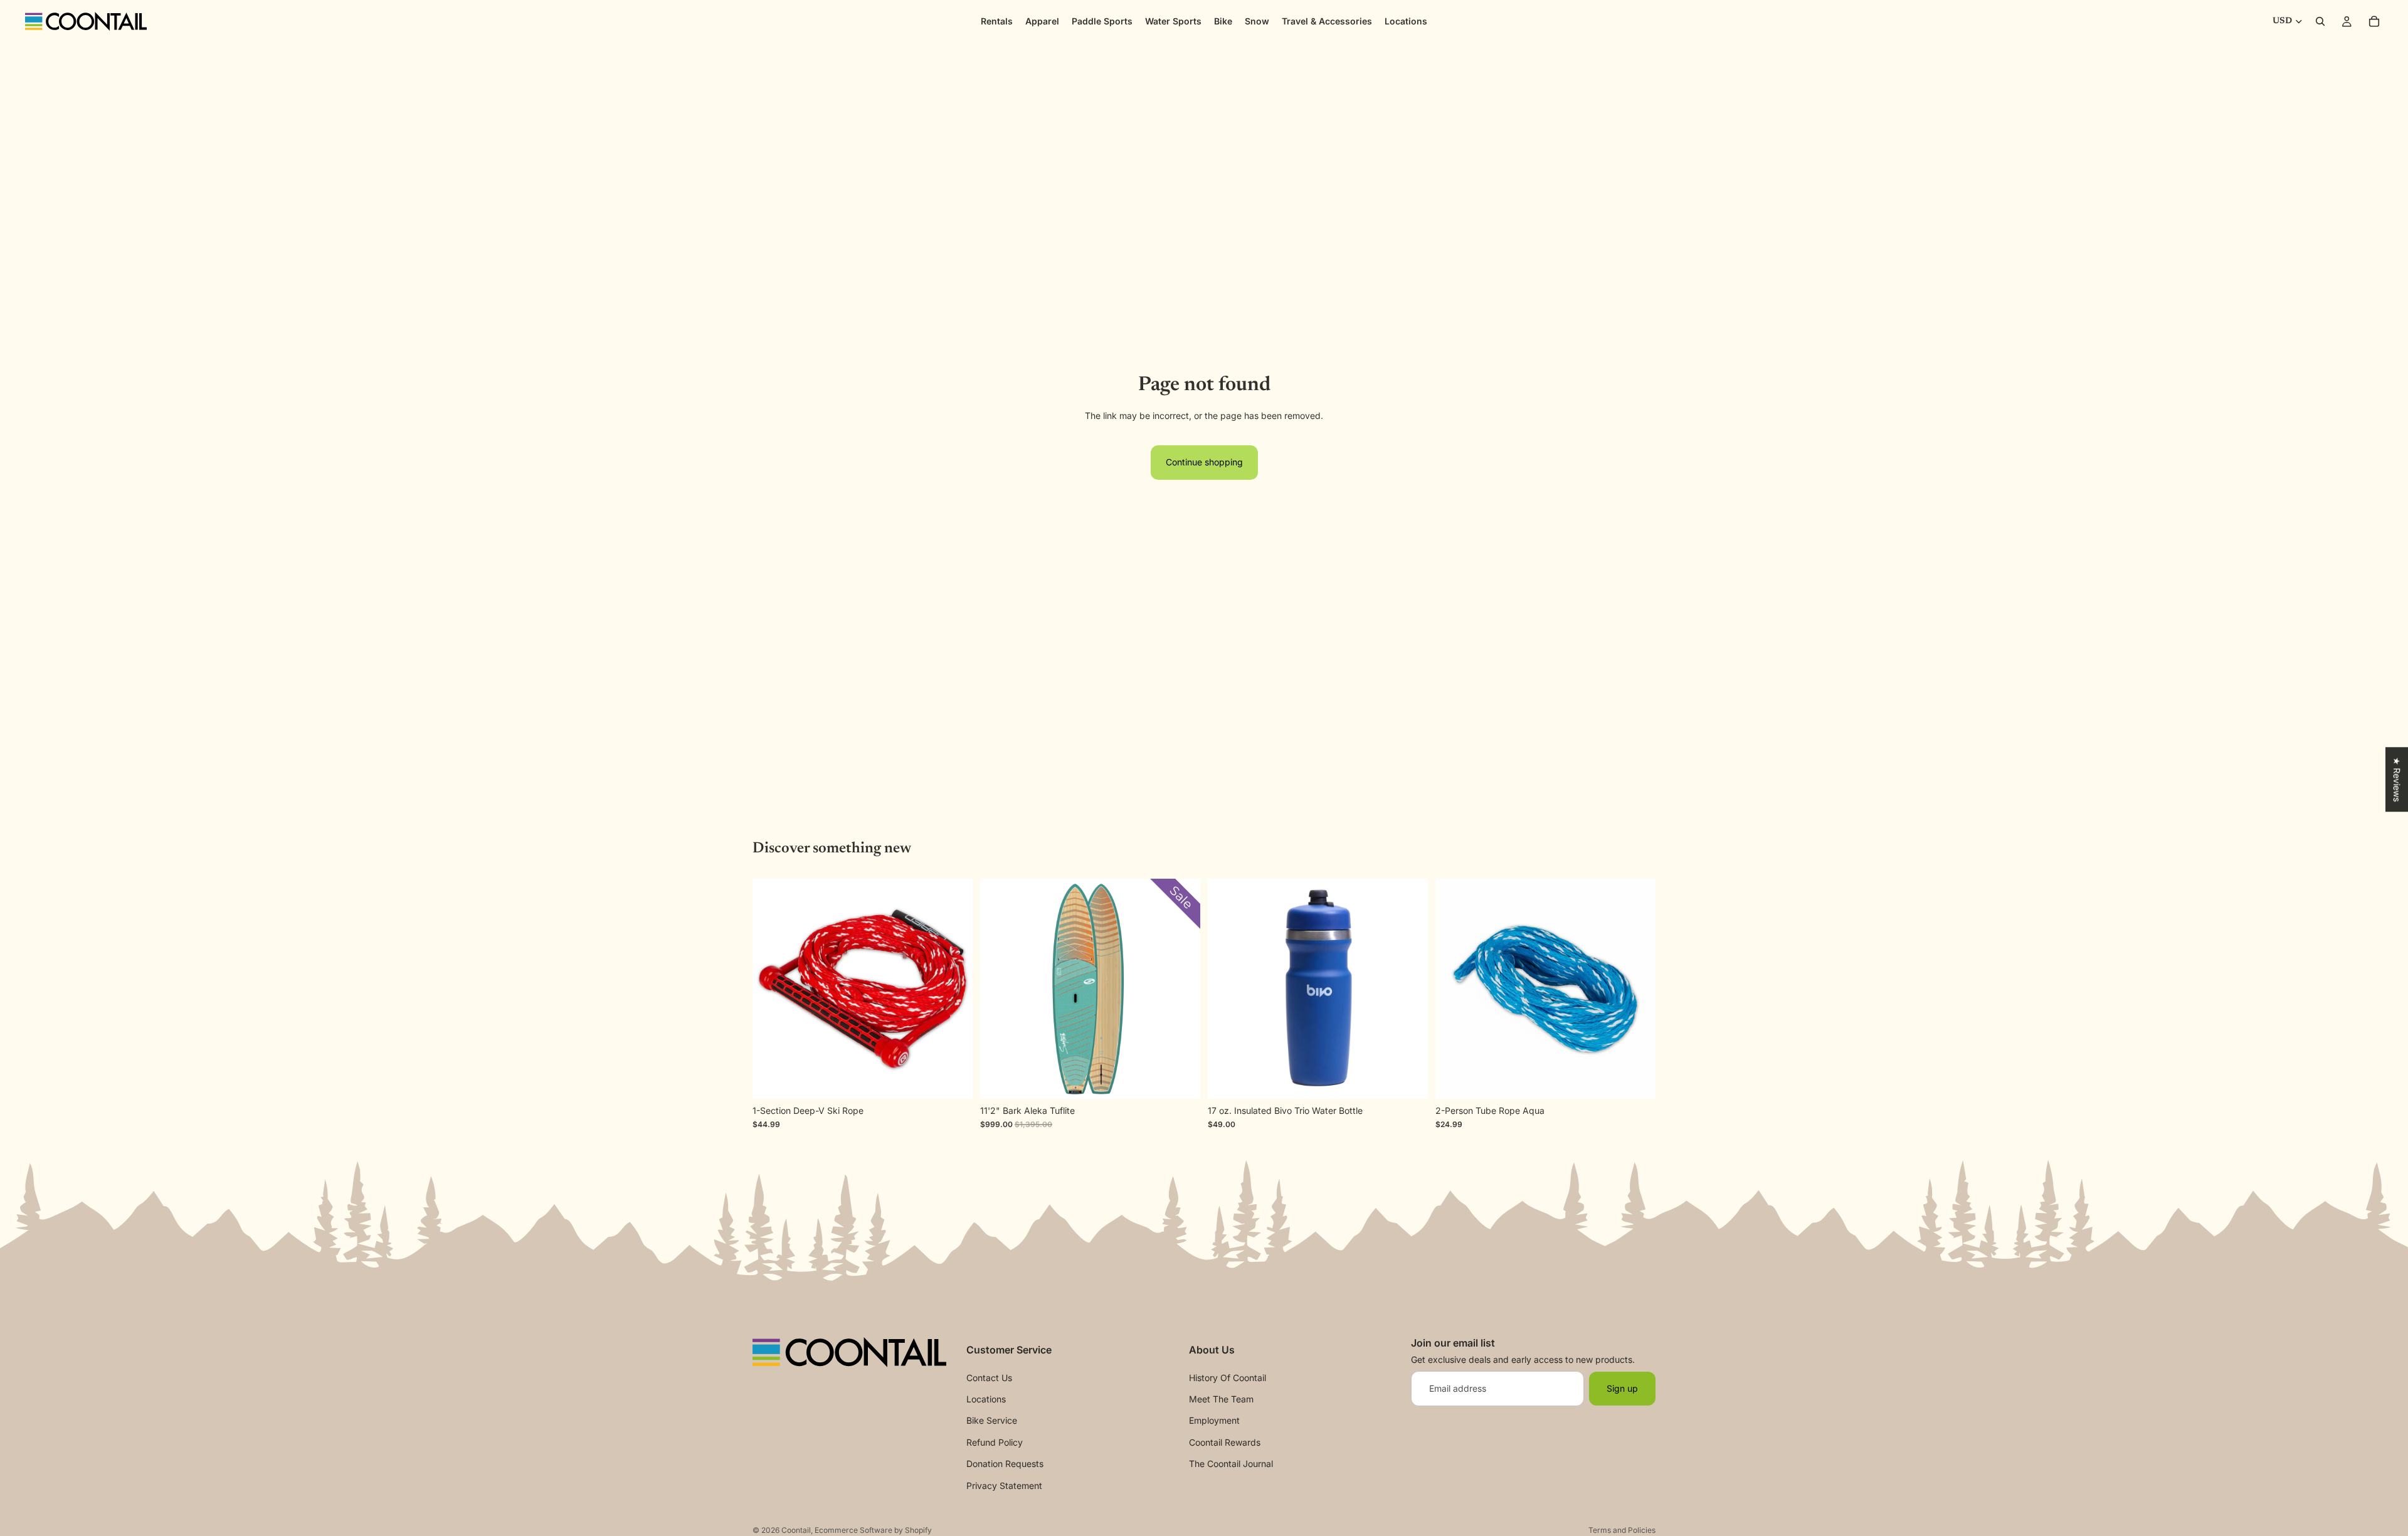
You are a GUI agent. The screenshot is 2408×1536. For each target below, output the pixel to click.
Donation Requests (1005, 1464)
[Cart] (2374, 21)
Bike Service (992, 1420)
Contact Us (989, 1378)
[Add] (1636, 1079)
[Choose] (1408, 1079)
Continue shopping (1204, 462)
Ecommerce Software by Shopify (873, 1530)
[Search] (2320, 21)
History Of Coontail (1228, 1378)
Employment (1214, 1420)
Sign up (1622, 1388)
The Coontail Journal (1231, 1464)
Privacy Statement (1004, 1486)
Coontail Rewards (1225, 1442)
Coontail (796, 1530)
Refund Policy (995, 1442)
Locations (986, 1399)
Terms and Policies (1622, 1530)
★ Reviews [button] (2397, 779)
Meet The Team (1221, 1399)
